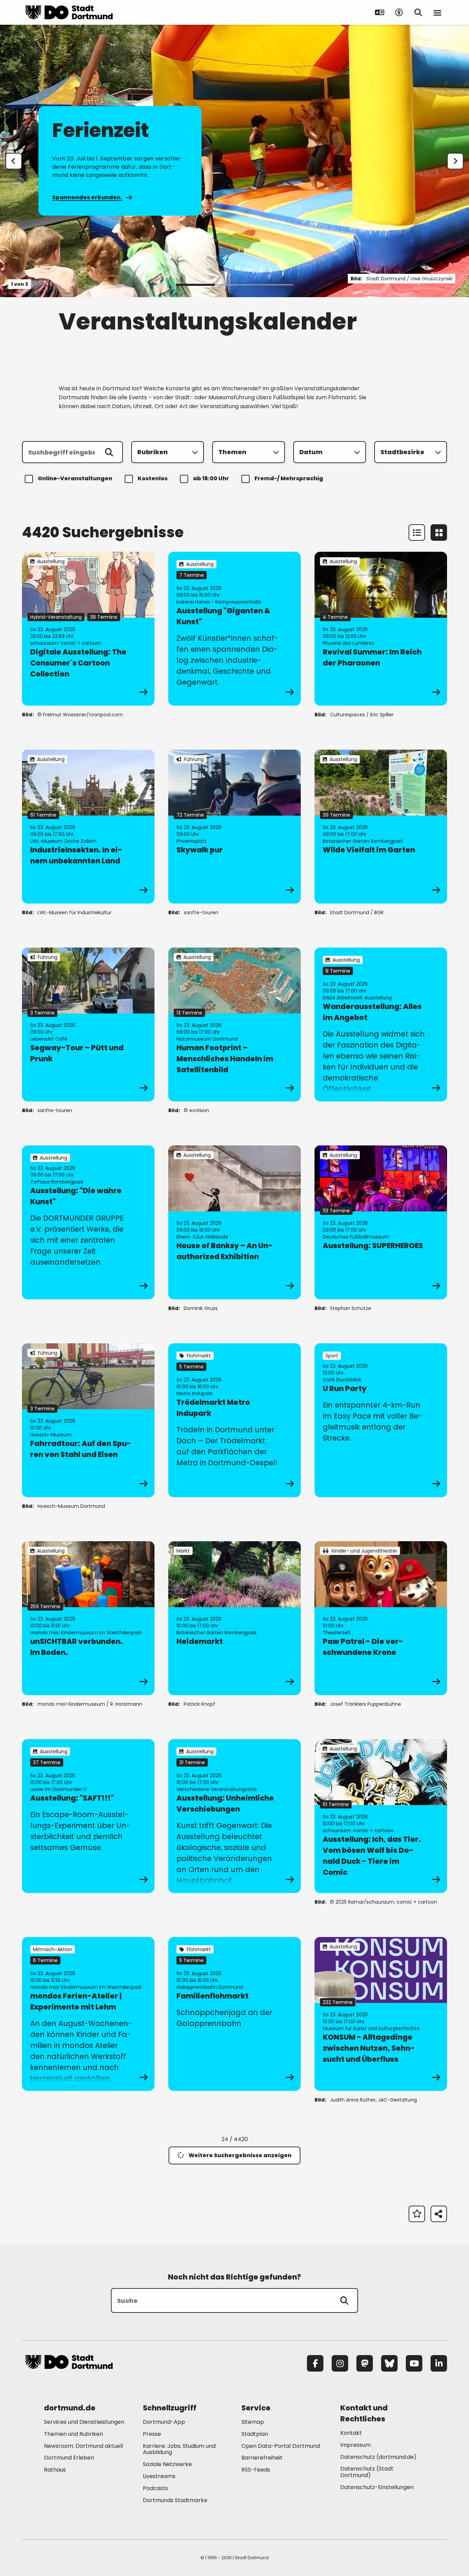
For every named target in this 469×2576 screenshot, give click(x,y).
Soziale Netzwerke (167, 2464)
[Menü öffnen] (437, 12)
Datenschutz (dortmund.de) (378, 2457)
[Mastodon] (365, 2363)
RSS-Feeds (256, 2470)
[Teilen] (439, 2214)
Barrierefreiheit (262, 2458)
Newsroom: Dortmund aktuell (83, 2446)
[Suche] (344, 2300)
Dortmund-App (164, 2422)
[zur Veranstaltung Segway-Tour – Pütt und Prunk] (88, 1024)
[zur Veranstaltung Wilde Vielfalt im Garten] (381, 827)
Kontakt (351, 2433)
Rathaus (55, 2470)
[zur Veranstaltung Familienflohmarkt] (235, 2014)
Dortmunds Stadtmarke (175, 2500)
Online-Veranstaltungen (75, 478)
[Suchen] (109, 452)
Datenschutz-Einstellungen (377, 2488)
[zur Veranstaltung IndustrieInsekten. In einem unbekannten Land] (88, 827)
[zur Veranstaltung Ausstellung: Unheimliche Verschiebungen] (235, 1816)
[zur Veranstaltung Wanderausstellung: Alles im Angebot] (381, 1024)
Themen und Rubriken (73, 2434)
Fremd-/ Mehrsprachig (289, 478)
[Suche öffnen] (418, 12)
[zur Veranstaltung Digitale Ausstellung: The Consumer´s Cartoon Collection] (88, 629)
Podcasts (155, 2488)
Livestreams (159, 2476)
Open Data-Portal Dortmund (281, 2446)
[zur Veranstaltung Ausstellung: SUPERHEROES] (381, 1222)
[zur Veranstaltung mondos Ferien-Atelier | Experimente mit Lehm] (88, 2014)
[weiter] (455, 161)
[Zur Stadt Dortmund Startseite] (69, 12)
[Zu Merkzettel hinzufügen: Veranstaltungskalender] (417, 2214)
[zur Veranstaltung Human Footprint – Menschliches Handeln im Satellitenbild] (235, 1024)
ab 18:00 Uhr (211, 478)
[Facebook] (315, 2363)
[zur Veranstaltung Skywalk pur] (235, 827)
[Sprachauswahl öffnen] (380, 12)
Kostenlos (153, 478)
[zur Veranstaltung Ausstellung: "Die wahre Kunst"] (88, 1222)
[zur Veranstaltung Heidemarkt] (235, 1618)
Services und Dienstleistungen (84, 2422)
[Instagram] (340, 2363)
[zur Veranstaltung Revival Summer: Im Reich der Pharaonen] (381, 629)
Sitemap (253, 2422)
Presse (152, 2434)
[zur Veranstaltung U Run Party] (381, 1420)
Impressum (356, 2445)
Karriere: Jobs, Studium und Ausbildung (179, 2449)
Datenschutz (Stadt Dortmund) (367, 2472)
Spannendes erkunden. (87, 197)
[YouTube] (414, 2363)
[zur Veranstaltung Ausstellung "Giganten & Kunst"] (235, 629)
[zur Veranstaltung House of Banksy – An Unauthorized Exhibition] (235, 1222)
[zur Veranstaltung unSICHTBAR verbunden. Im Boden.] (88, 1618)
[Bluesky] (389, 2363)
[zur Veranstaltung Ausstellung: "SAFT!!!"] (88, 1816)
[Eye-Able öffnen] (399, 12)
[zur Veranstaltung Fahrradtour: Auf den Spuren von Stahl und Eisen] (88, 1420)
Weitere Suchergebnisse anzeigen (240, 2155)
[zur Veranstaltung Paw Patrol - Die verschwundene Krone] (381, 1618)
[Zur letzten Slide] (14, 161)
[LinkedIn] (439, 2363)
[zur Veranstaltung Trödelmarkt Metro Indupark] (235, 1420)
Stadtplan (255, 2434)
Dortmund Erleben (69, 2458)
